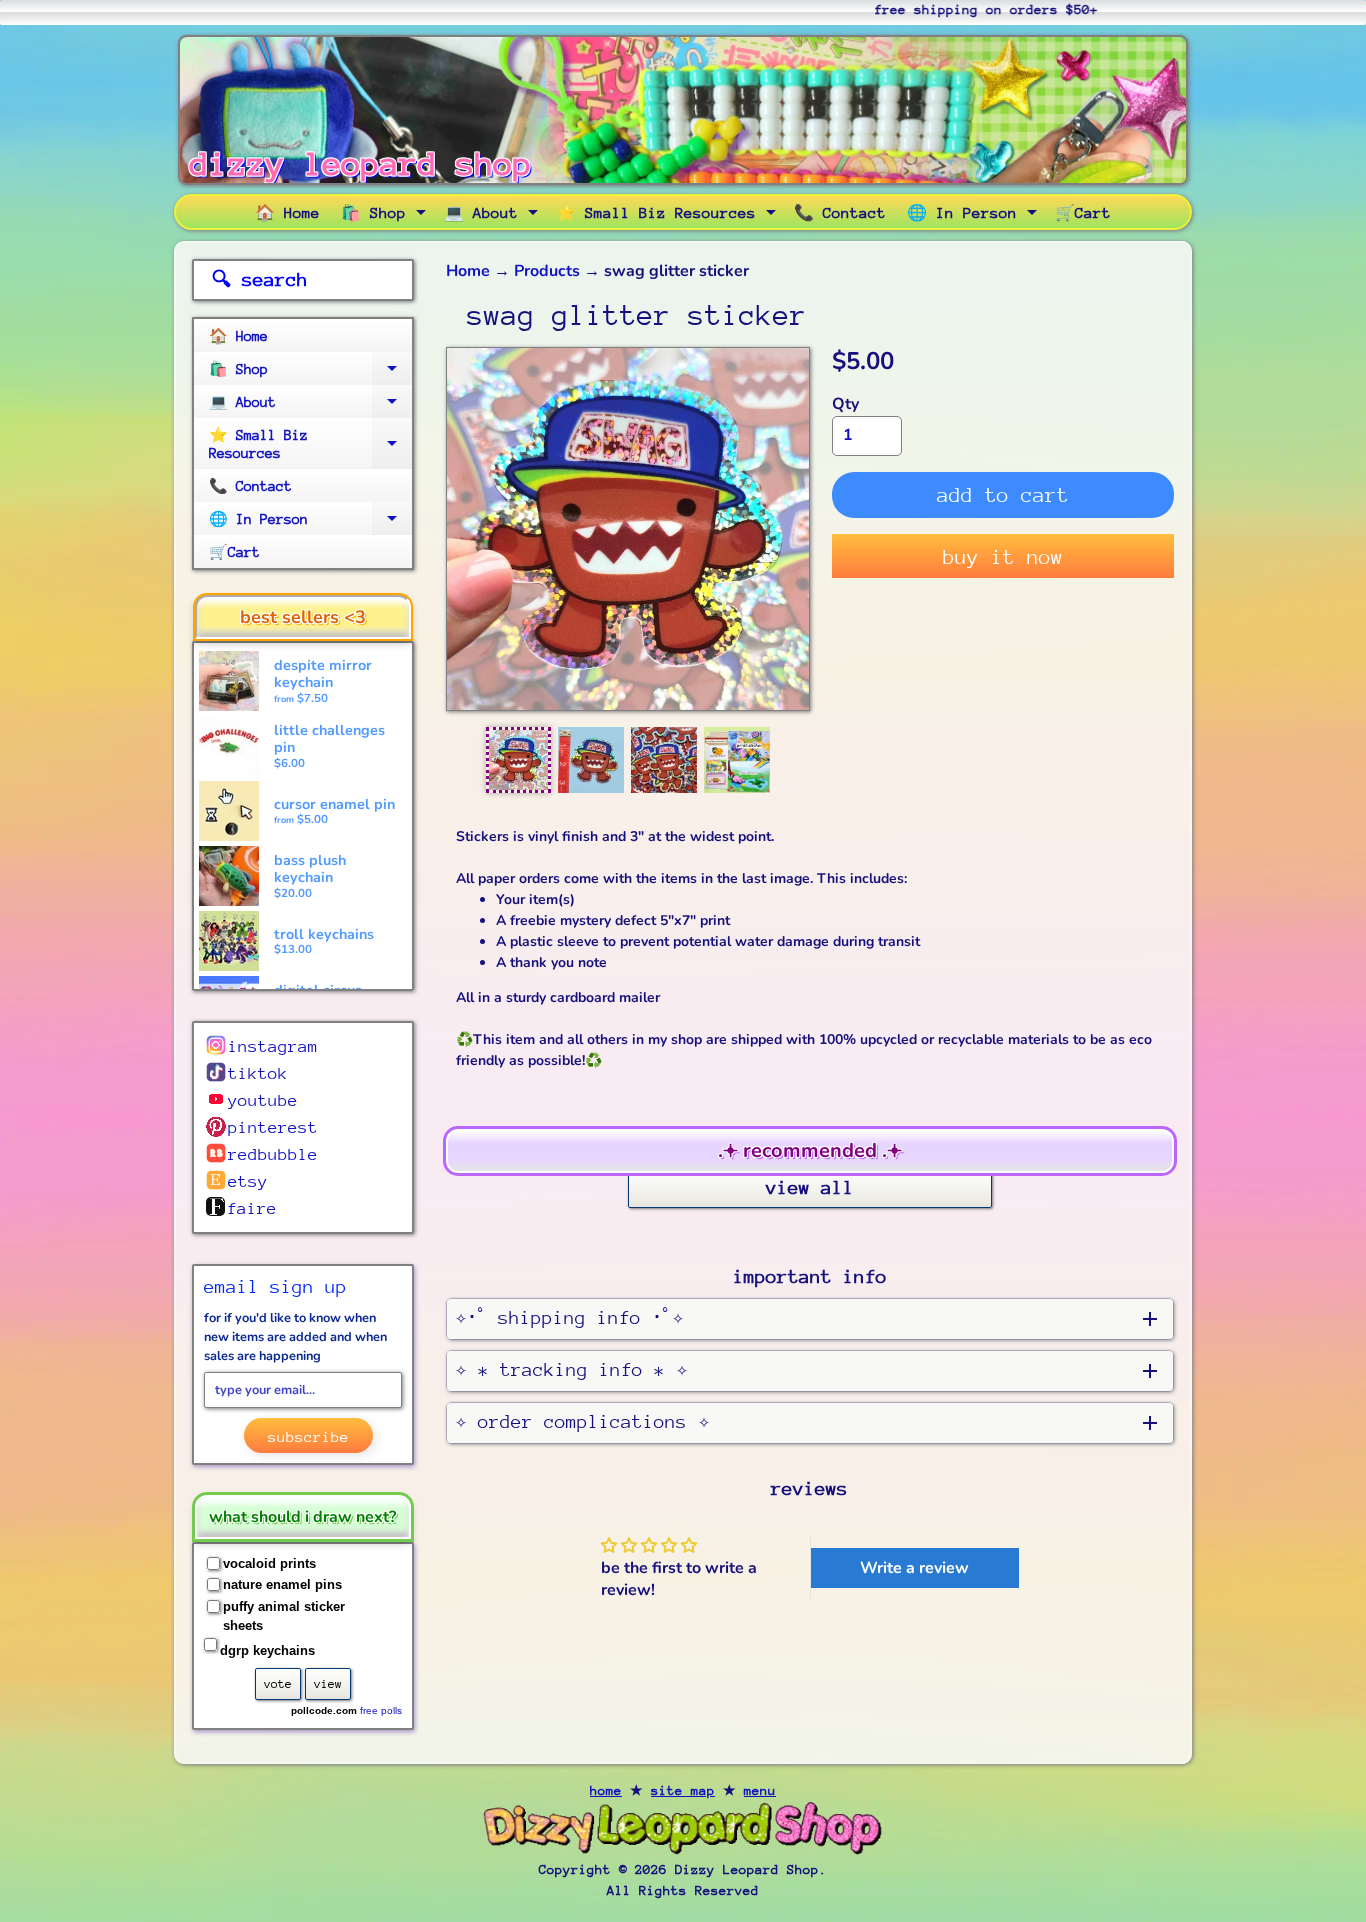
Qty (845, 404)
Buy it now (1003, 557)
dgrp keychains (267, 1650)
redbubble (273, 1154)
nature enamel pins (282, 1584)
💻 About (493, 216)
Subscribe (308, 1436)
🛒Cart (1083, 212)
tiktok (258, 1073)
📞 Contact (840, 212)
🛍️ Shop (386, 216)
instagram (273, 1046)
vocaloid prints (269, 1563)
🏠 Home (287, 212)
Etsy (248, 1181)
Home (468, 271)
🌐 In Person (974, 216)
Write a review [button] (914, 1568)
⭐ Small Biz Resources (668, 216)
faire (252, 1208)
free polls (381, 1710)
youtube (263, 1100)
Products (547, 271)
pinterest (273, 1127)
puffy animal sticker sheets (284, 1616)
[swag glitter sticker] (519, 760)
